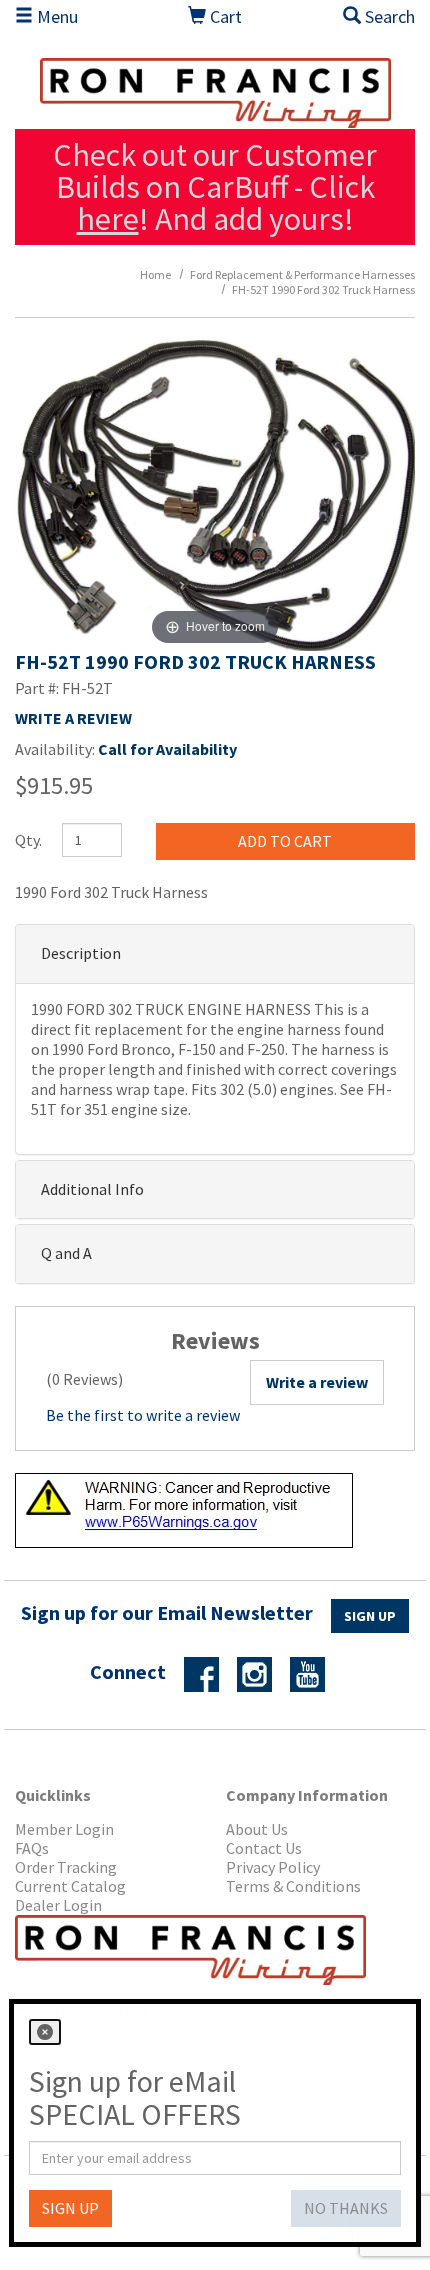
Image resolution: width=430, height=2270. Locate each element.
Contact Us (264, 1848)
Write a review (317, 1382)
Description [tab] (81, 953)
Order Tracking (66, 1867)
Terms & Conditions (293, 1886)
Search (388, 16)
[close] (45, 2032)
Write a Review (73, 718)
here (108, 219)
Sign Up (370, 1616)
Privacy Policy (273, 1867)
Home (155, 274)
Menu (55, 16)
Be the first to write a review (143, 1415)
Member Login (64, 1829)
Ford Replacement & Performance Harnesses (302, 274)
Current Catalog (70, 1886)
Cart (224, 16)
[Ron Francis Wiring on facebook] (209, 1673)
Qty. (28, 840)
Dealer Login (58, 1905)
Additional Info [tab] (92, 1189)
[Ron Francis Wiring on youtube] (315, 1673)
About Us (257, 1829)
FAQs (32, 1848)
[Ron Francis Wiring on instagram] (262, 1673)
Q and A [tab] (66, 1253)
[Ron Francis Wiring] (215, 93)
